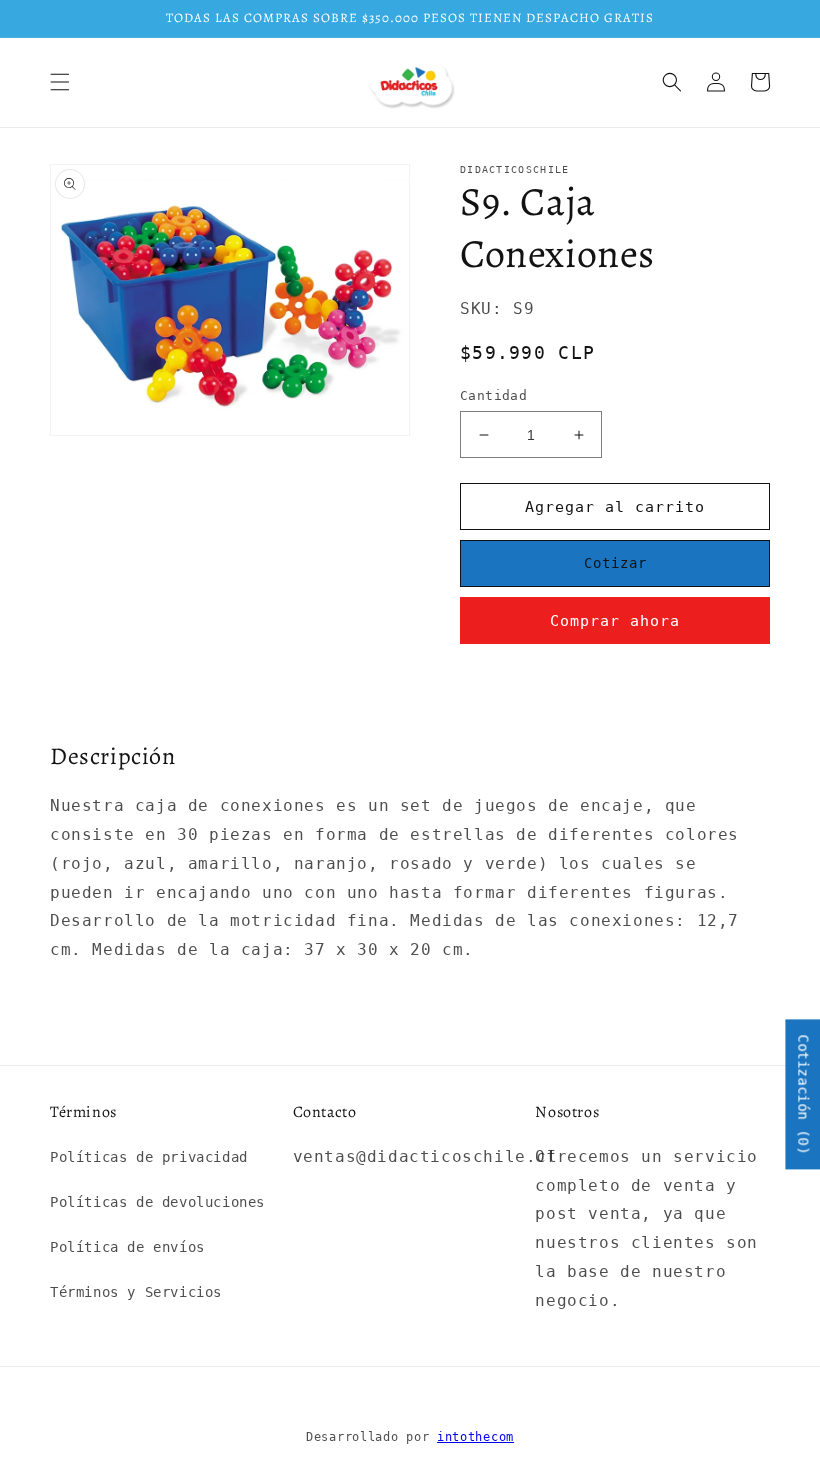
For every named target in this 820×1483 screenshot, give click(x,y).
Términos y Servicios (136, 1292)
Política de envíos (127, 1247)
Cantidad (493, 395)
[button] (60, 82)
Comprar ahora (615, 621)
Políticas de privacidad (149, 1157)
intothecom (475, 1437)
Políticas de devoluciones (157, 1202)
